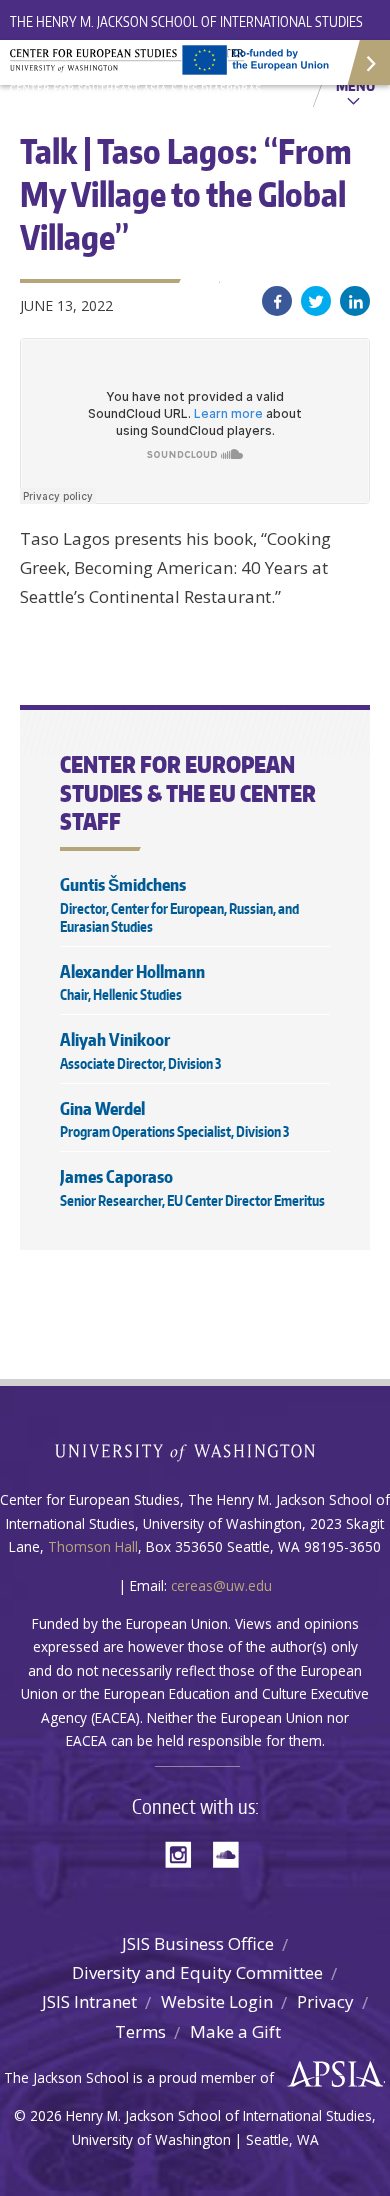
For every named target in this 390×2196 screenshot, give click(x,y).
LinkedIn (355, 301)
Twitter (316, 301)
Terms (140, 2031)
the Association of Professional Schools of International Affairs (330, 2075)
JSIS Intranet (89, 2001)
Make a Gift (235, 2031)
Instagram (185, 1852)
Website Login (217, 2001)
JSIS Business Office (198, 1943)
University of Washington (195, 1450)
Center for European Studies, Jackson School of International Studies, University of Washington (140, 70)
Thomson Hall (93, 1546)
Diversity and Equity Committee (197, 1972)
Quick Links (367, 62)
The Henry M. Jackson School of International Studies (186, 21)
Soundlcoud (231, 1852)
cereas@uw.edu (221, 1585)
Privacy (325, 2001)
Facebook (277, 301)
